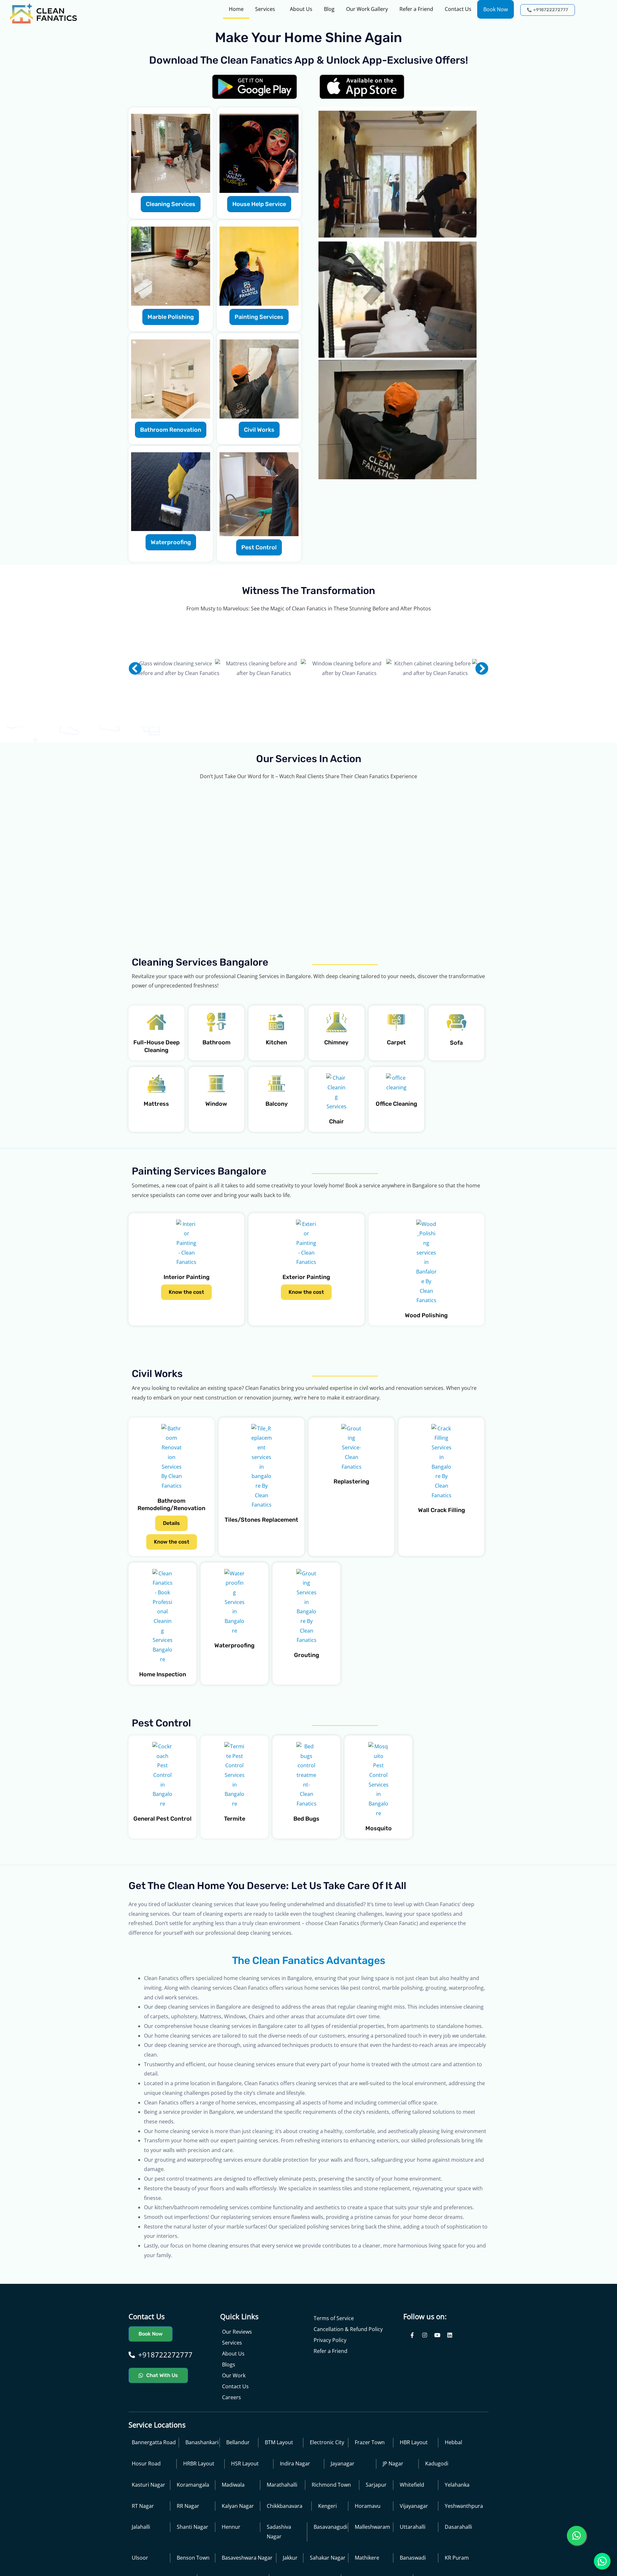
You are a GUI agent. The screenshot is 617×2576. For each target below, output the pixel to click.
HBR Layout (414, 2484)
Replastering (351, 1523)
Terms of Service (334, 2360)
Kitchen (276, 1084)
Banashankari (202, 2484)
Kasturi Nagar (148, 2526)
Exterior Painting (306, 1319)
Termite (235, 1860)
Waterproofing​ (234, 1687)
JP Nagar (393, 2505)
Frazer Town (370, 2484)
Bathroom (216, 1084)
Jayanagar (343, 2505)
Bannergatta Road (154, 2484)
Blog (329, 9)
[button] (135, 668)
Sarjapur (376, 2526)
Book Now (496, 9)
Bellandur (238, 2484)
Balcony (277, 1145)
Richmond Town (331, 2526)
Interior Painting (187, 1319)
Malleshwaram (372, 2568)
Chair (336, 1163)
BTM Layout (279, 2484)
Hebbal (453, 2484)
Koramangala (193, 2526)
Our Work (234, 2417)
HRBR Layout (199, 2505)
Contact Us (458, 9)
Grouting (307, 1697)
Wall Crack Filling (442, 1552)
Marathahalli (282, 2526)
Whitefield (412, 2526)
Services (265, 9)
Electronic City (327, 2484)
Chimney (336, 1084)
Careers (232, 2439)
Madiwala (233, 2526)
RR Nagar (188, 2547)
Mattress (156, 1145)
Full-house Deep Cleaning (156, 1088)
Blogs (229, 2406)
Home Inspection (163, 1716)
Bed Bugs (306, 1860)
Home (236, 9)
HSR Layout (245, 2505)
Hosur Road (146, 2505)
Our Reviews (237, 2373)
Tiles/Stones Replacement (261, 1561)
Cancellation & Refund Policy (348, 2371)
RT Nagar (143, 2547)
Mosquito (379, 1869)
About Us (301, 9)
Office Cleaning (396, 1145)
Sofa (456, 1084)
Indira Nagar (295, 2505)
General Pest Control (162, 1860)
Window (216, 1145)
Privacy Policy (330, 2382)
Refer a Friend (416, 9)
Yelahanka (457, 2526)
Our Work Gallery (367, 9)
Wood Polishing (426, 1357)
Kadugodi (437, 2505)
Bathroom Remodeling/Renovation (171, 1546)
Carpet (396, 1084)
